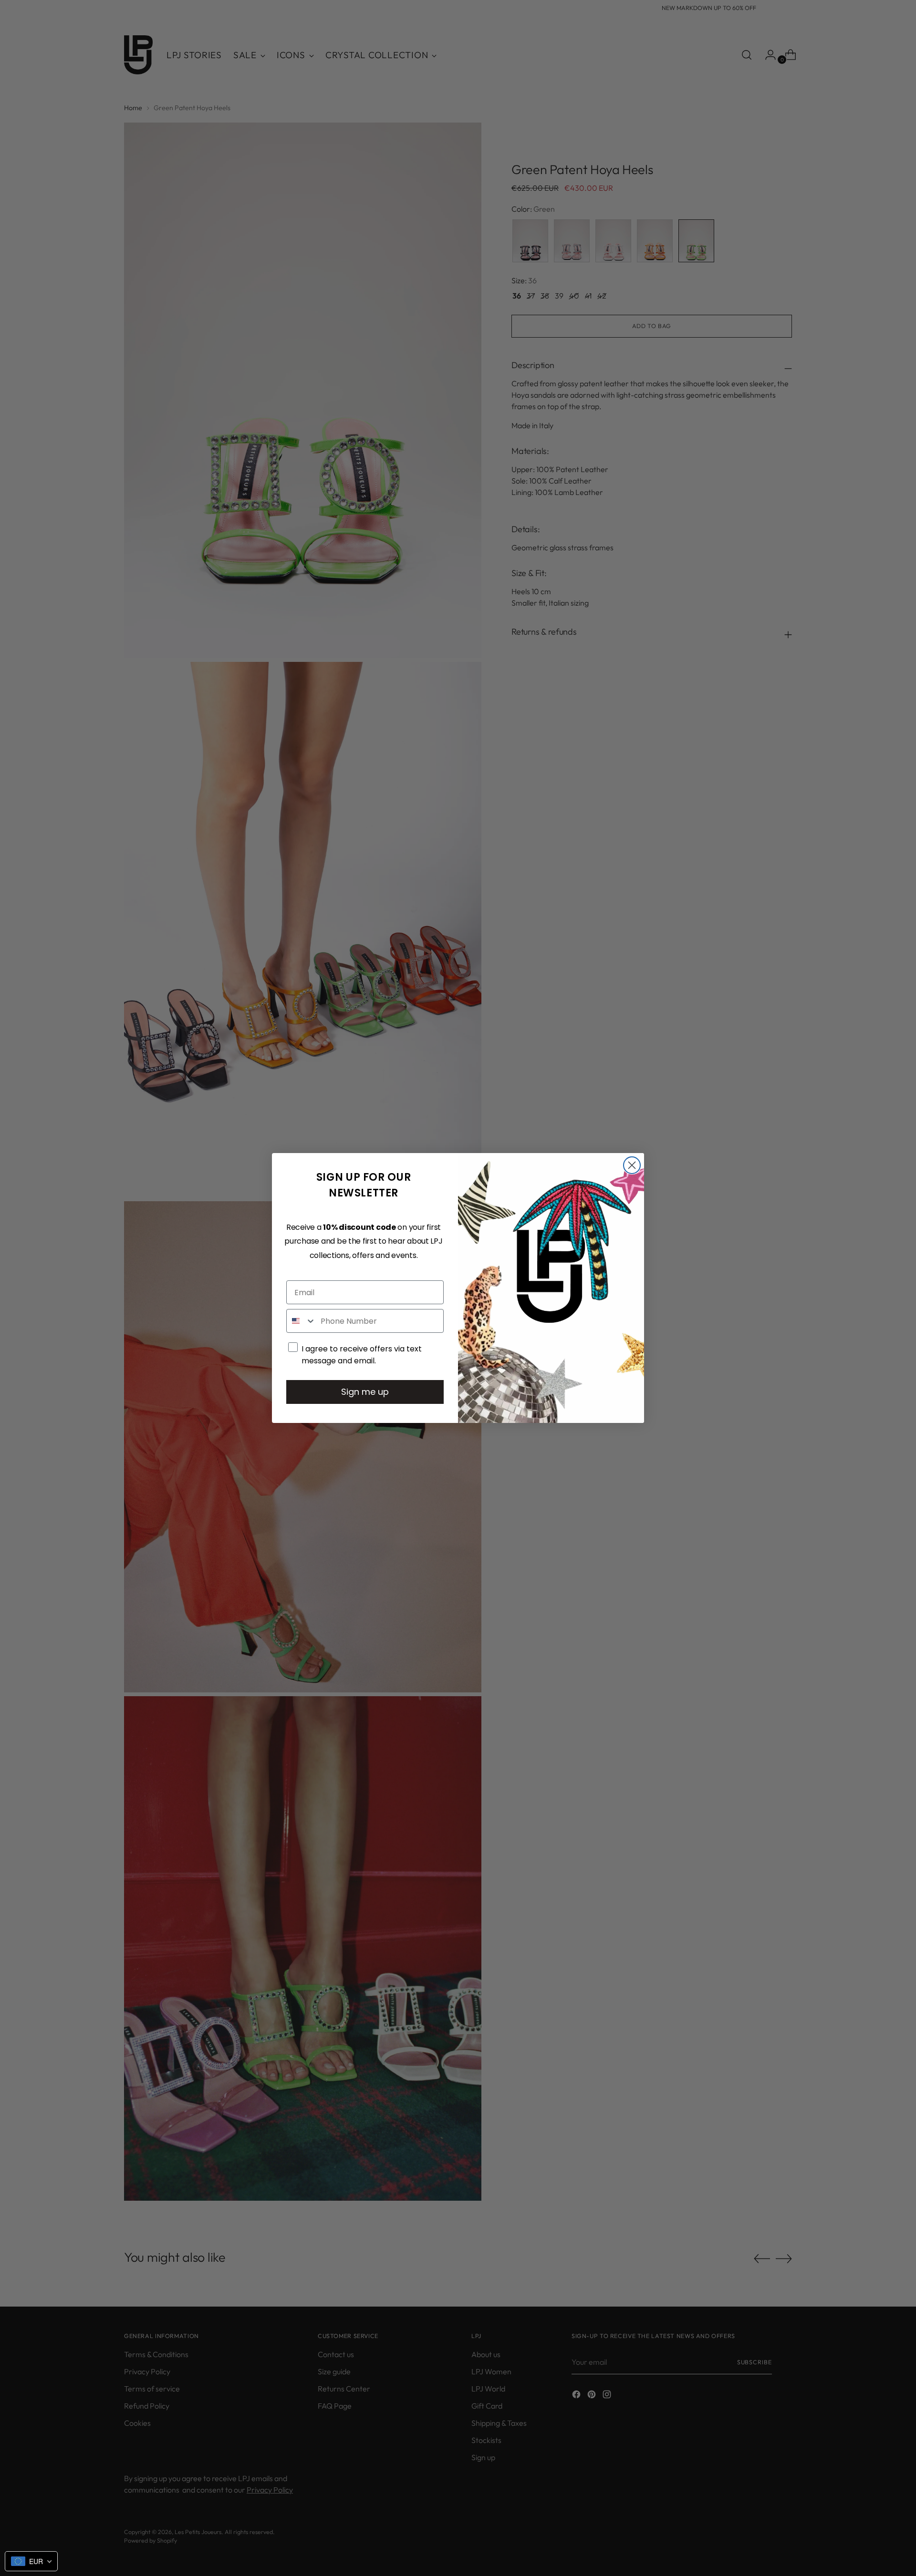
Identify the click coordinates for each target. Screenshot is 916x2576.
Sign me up (365, 1392)
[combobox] (301, 1321)
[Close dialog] (632, 1165)
